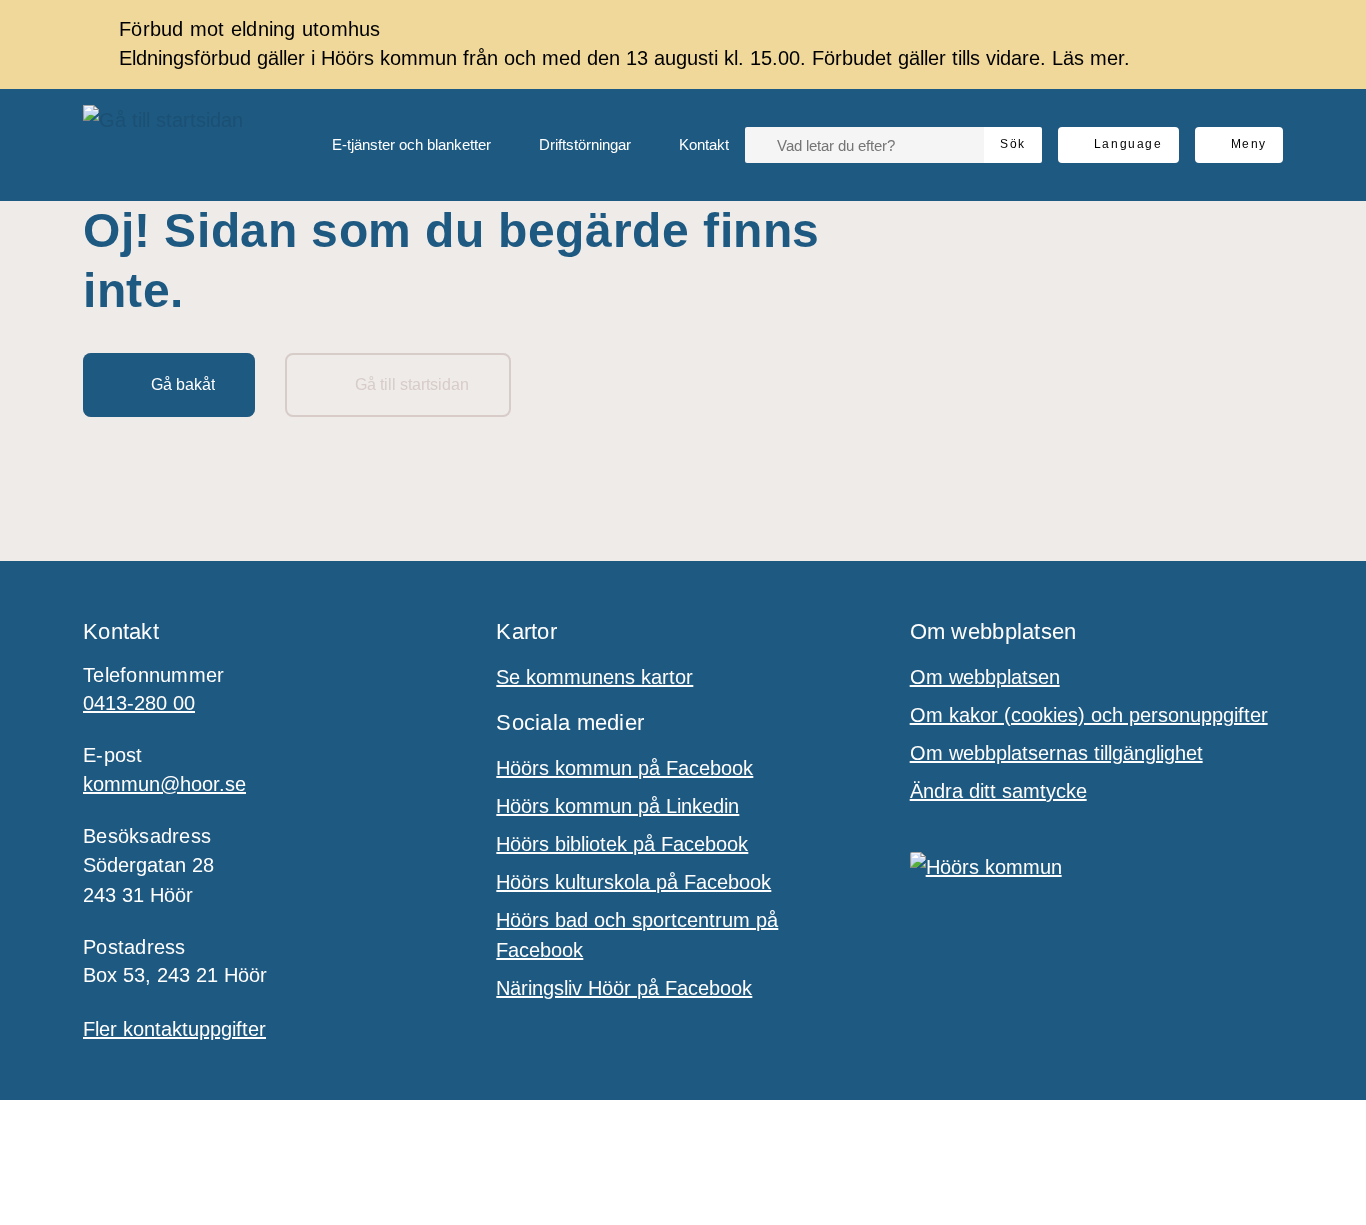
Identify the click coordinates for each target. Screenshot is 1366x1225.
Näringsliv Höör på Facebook (624, 988)
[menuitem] (395, 145)
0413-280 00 (139, 703)
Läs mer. (1091, 58)
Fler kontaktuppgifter (174, 1029)
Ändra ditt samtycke (998, 791)
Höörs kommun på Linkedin (617, 806)
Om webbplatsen (985, 677)
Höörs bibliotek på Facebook (622, 844)
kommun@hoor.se (164, 784)
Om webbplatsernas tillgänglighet (1056, 753)
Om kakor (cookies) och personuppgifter (1089, 715)
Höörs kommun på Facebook (624, 768)
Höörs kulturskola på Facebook (633, 882)
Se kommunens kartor (594, 677)
